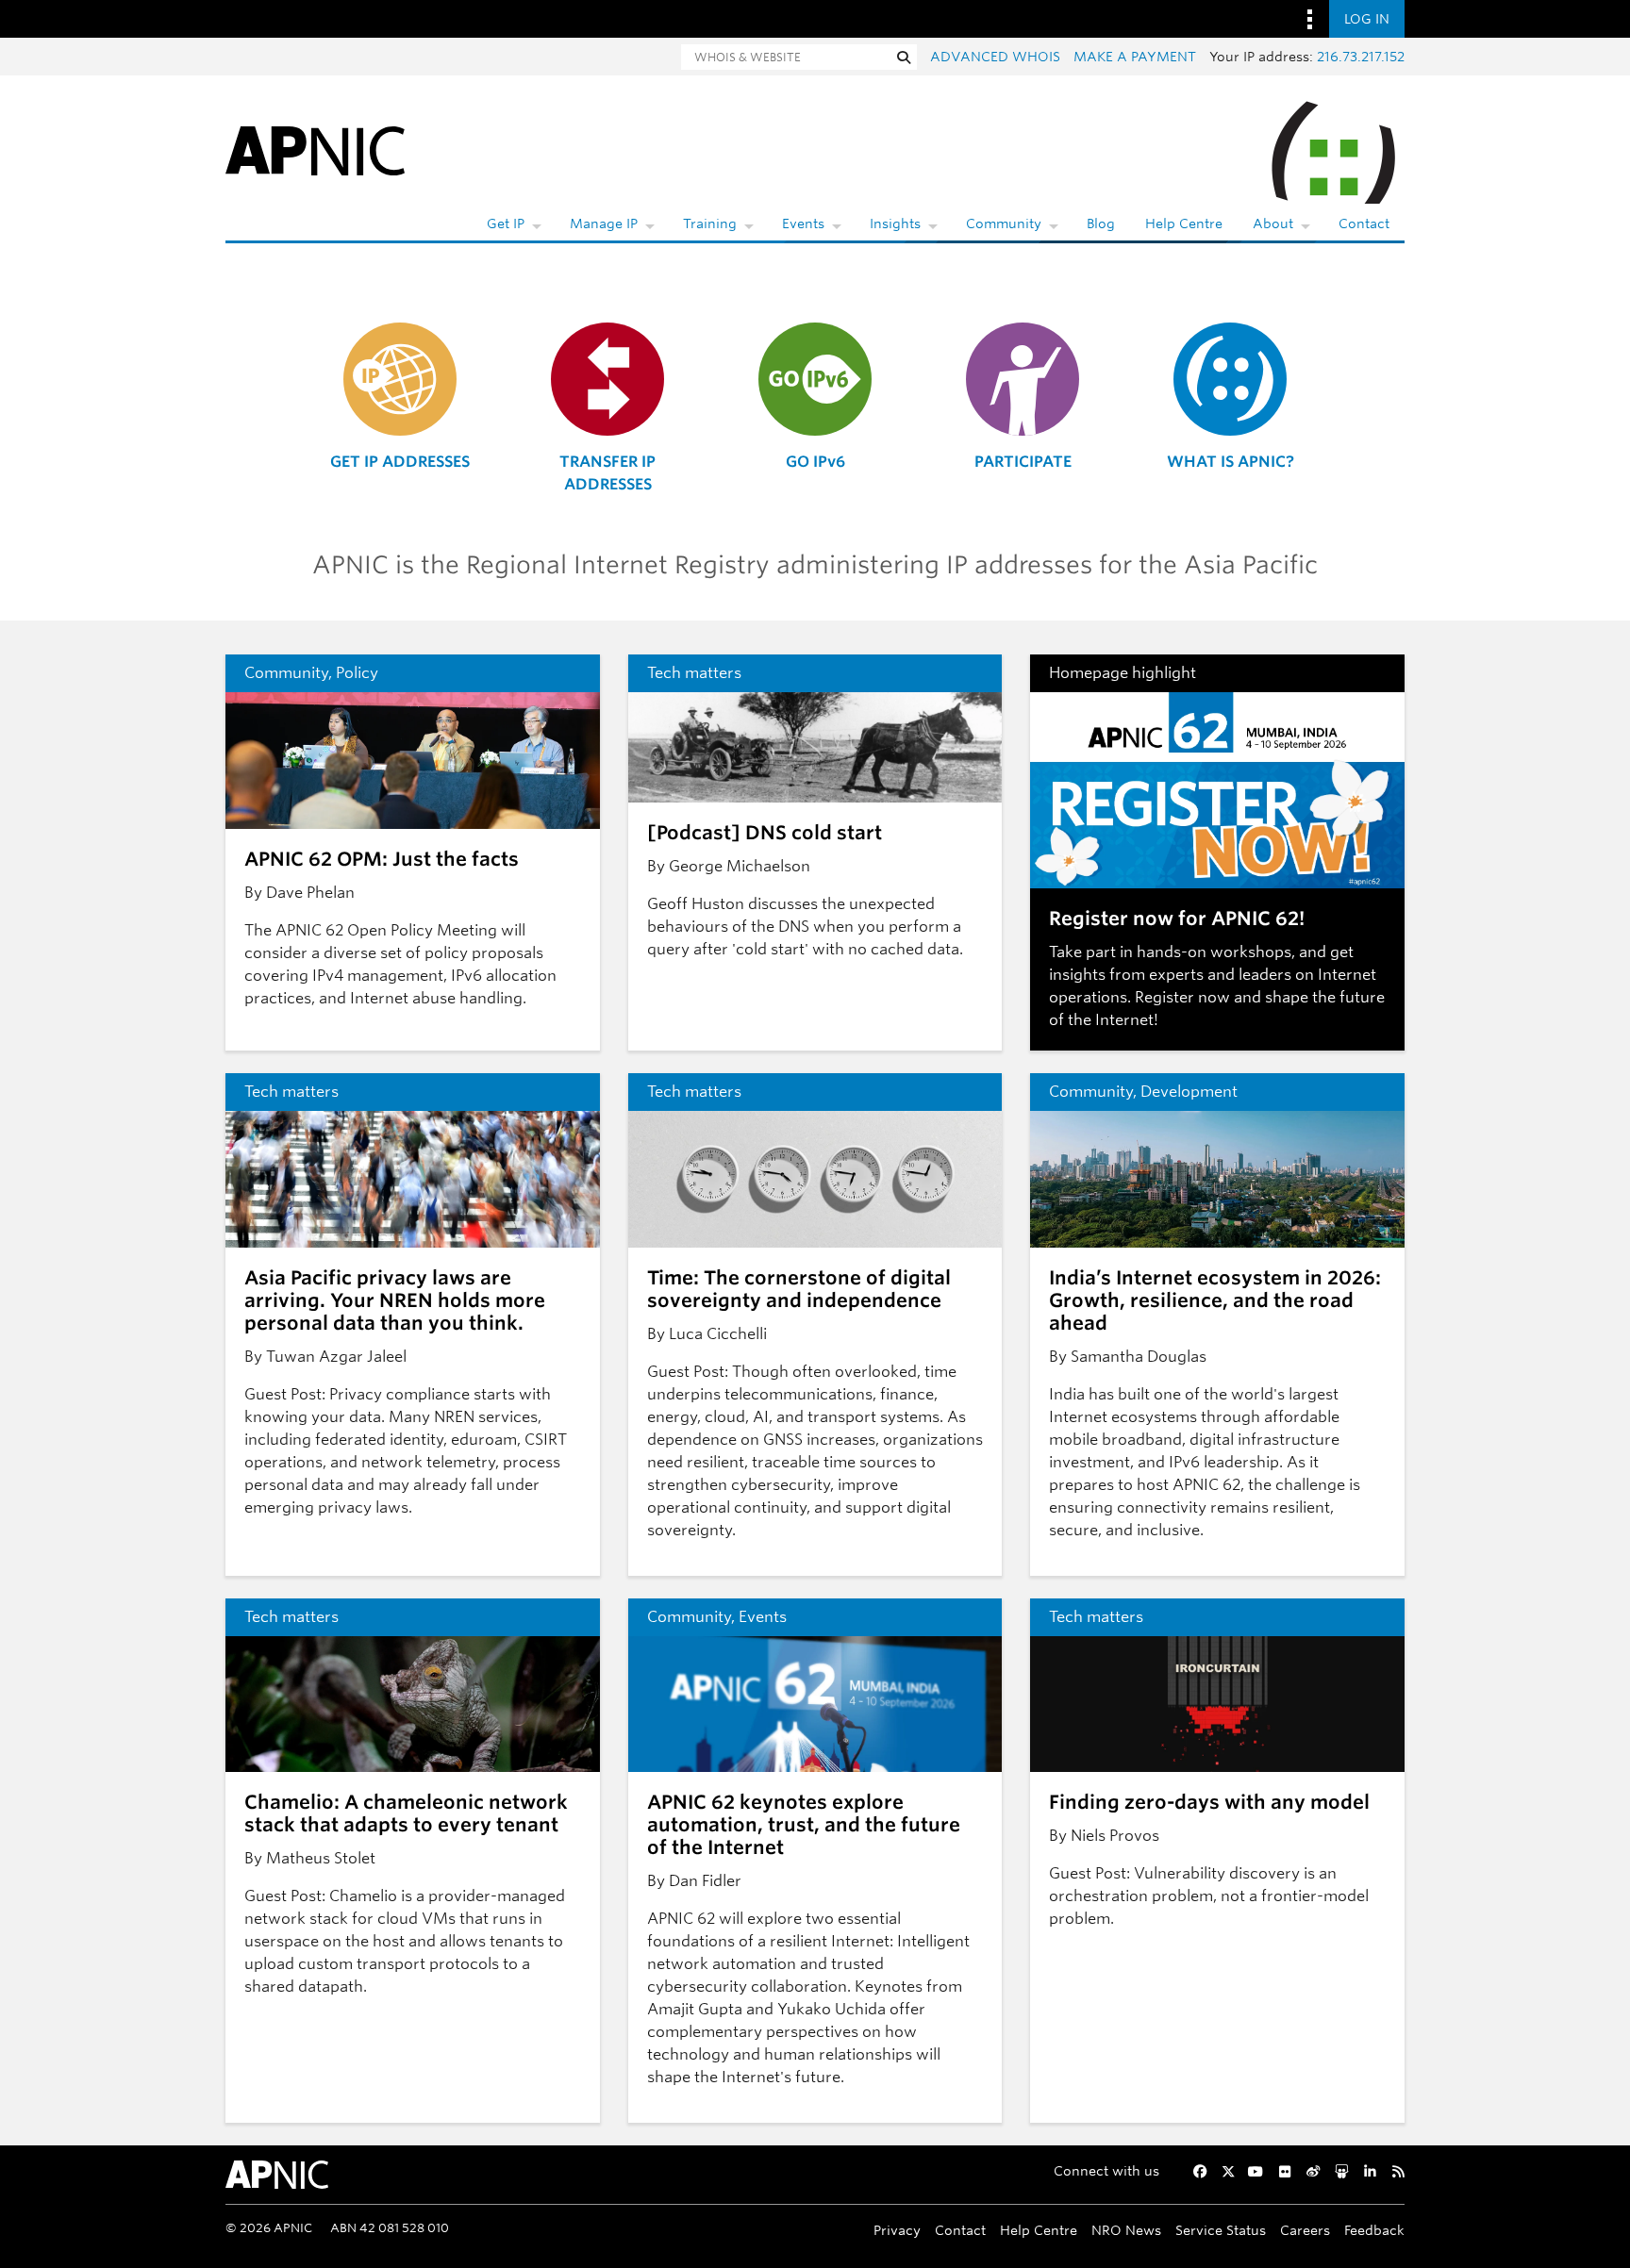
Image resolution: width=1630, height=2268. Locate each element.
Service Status (1221, 2230)
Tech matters (694, 673)
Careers (1305, 2230)
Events (803, 223)
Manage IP (604, 223)
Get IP (506, 223)
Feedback (1374, 2230)
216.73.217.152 (1361, 57)
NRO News (1126, 2230)
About (1273, 223)
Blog (1101, 223)
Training (710, 223)
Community (1004, 223)
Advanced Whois (995, 57)
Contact (1364, 223)
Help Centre (1184, 223)
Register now (1182, 997)
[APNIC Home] (315, 149)
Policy (357, 673)
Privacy (897, 2230)
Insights (895, 223)
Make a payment (1135, 57)
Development (1189, 1092)
